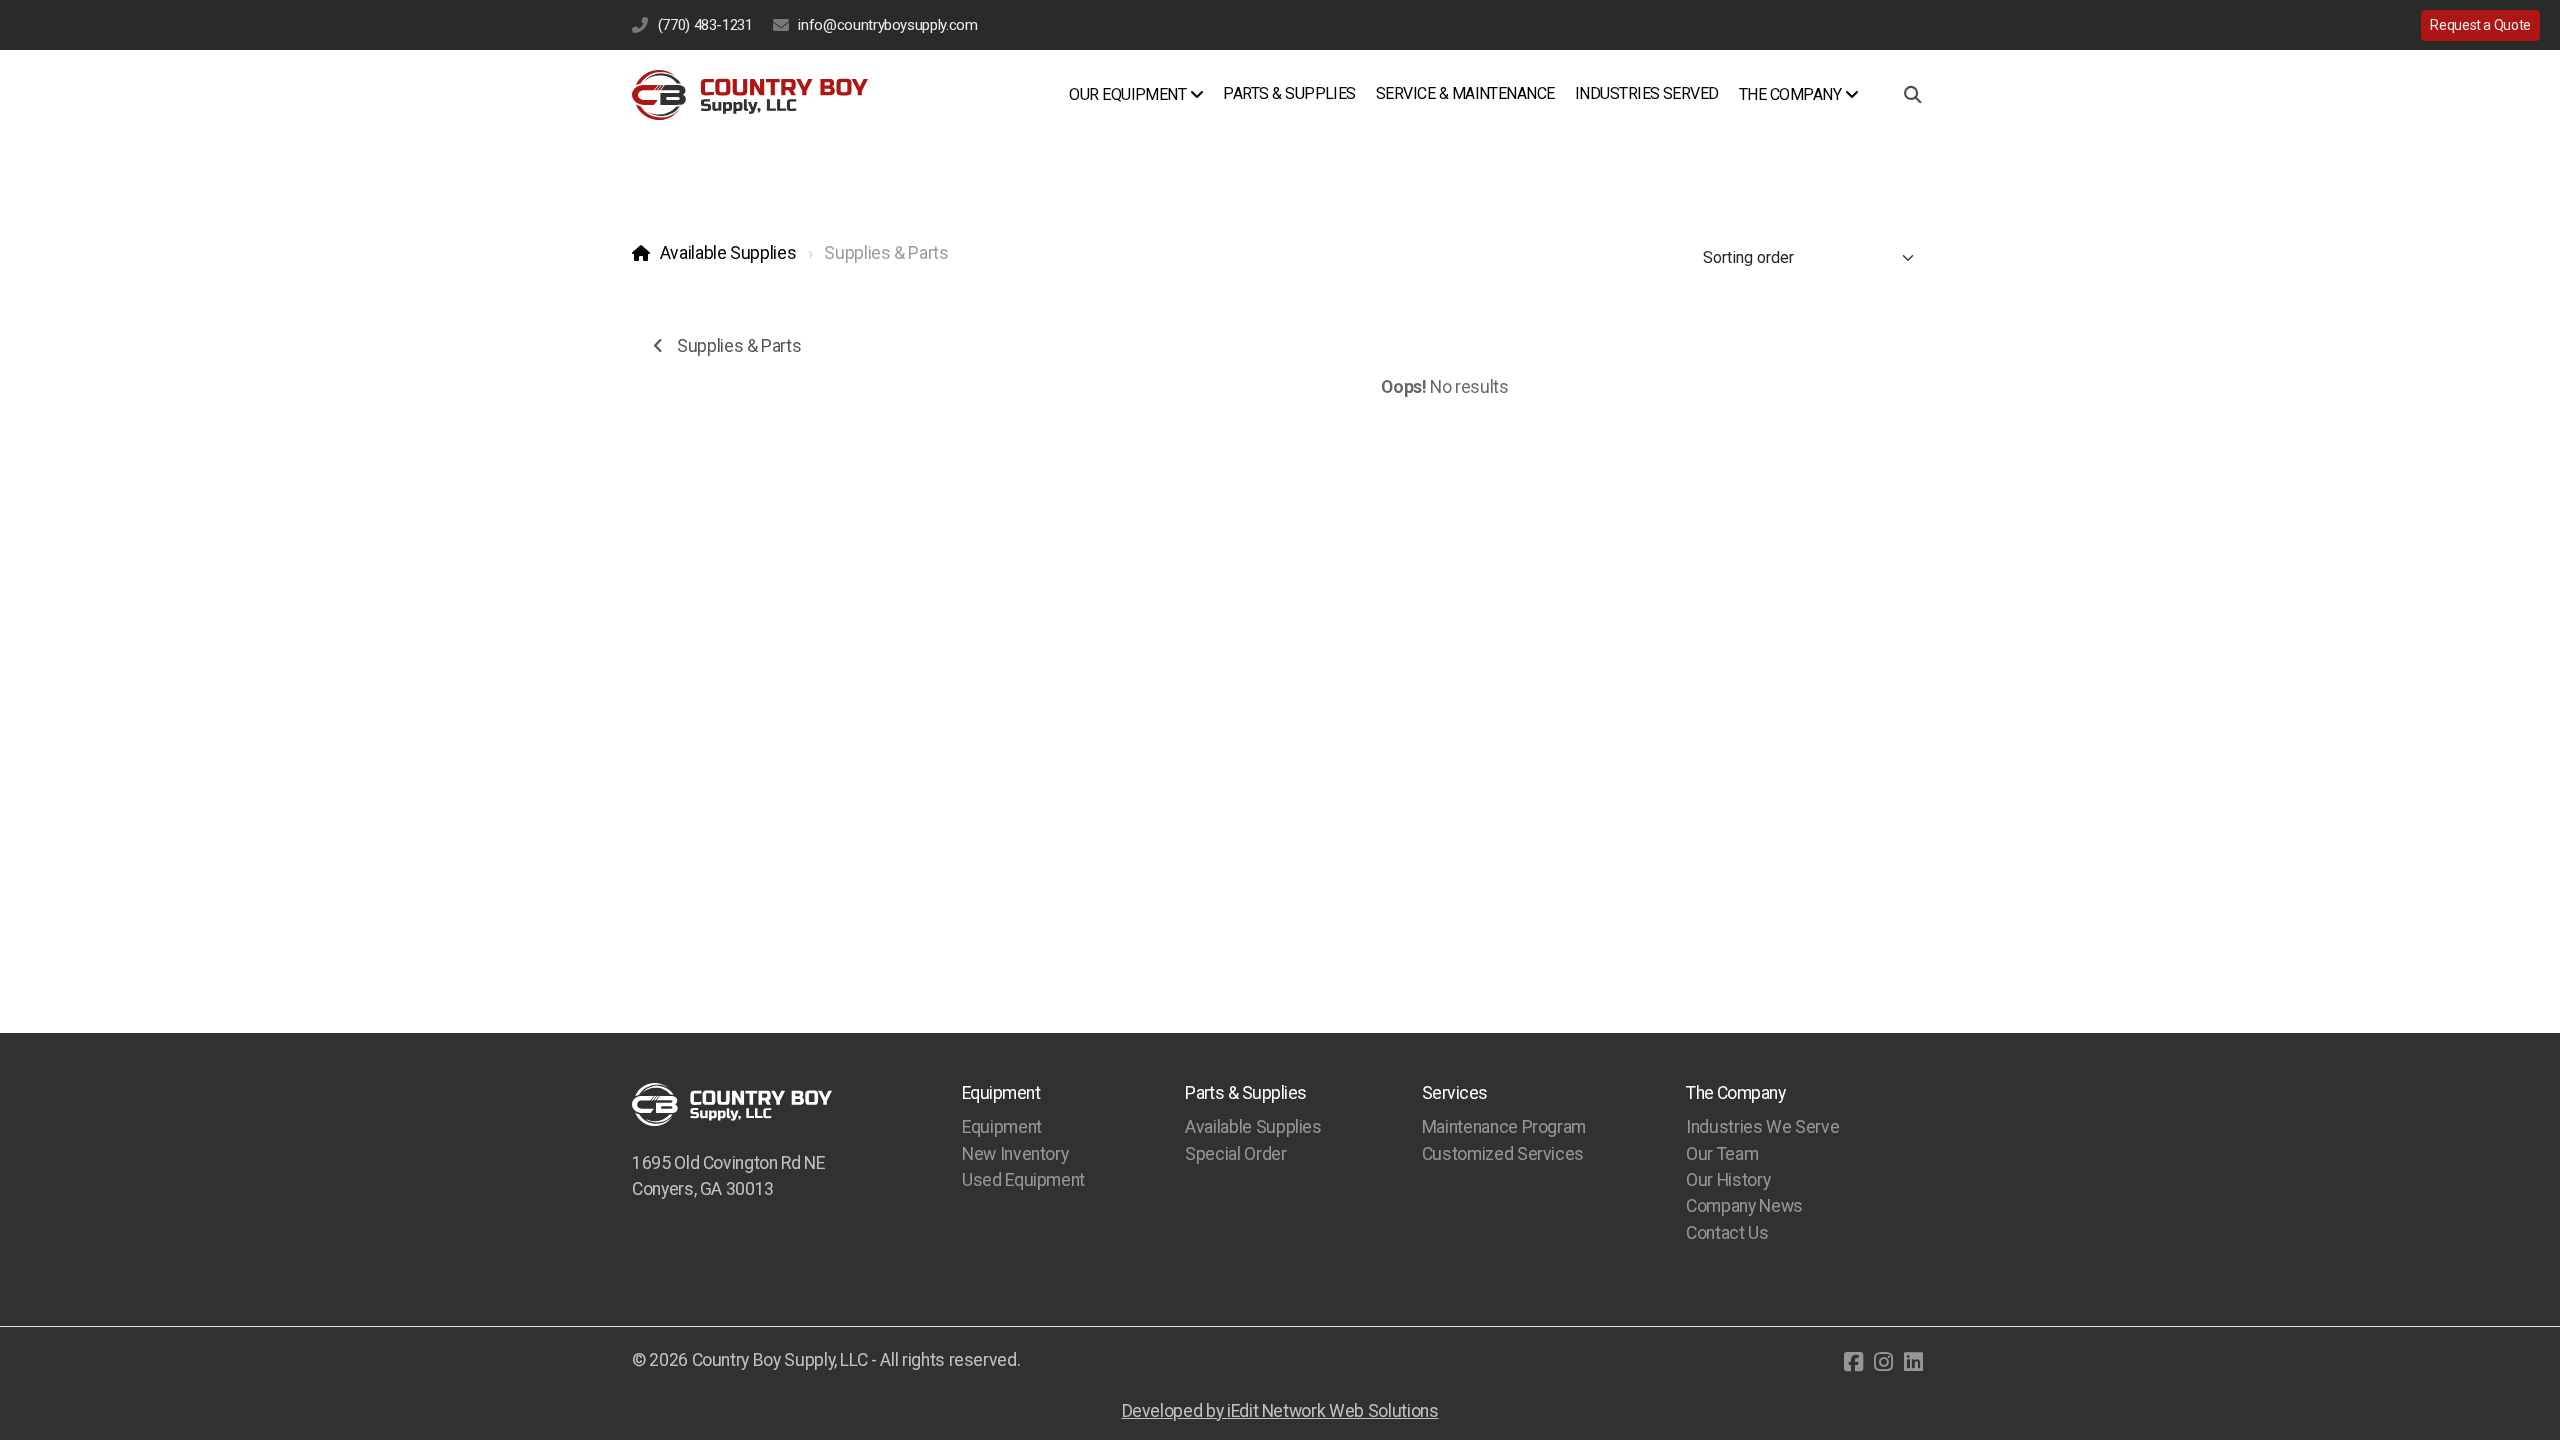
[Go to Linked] (1913, 1362)
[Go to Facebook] (1853, 1362)
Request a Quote (2480, 25)
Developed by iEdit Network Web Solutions (1280, 1411)
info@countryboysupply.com (887, 25)
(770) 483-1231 (705, 25)
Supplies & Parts (739, 346)
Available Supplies (728, 253)
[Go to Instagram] (1883, 1362)
